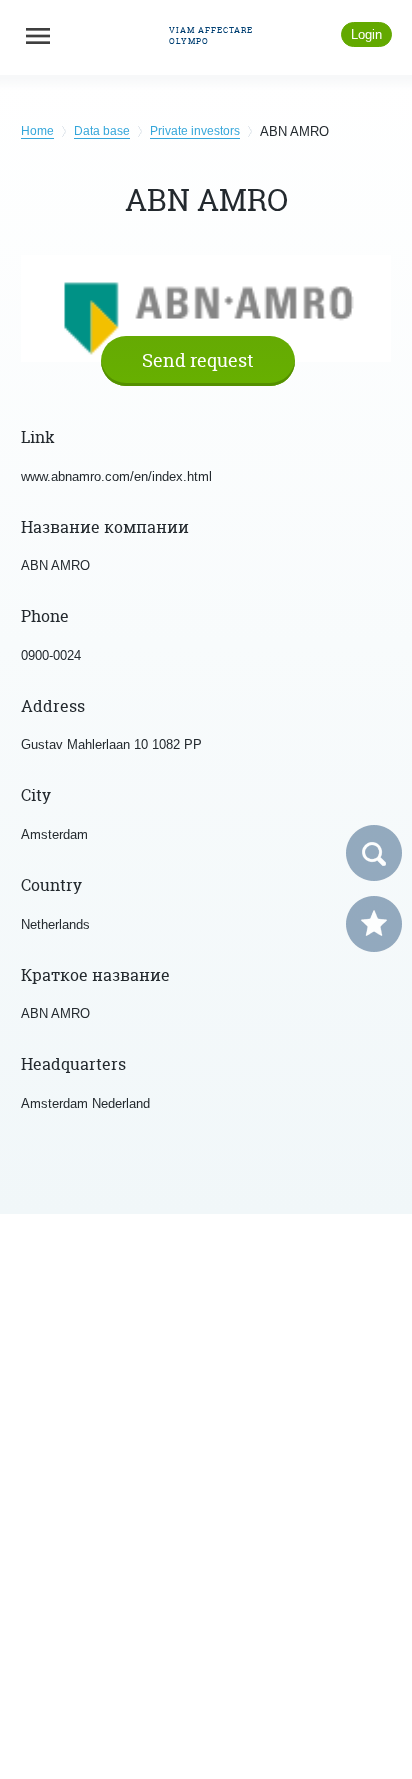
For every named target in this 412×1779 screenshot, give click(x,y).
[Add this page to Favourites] (374, 924)
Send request (198, 360)
